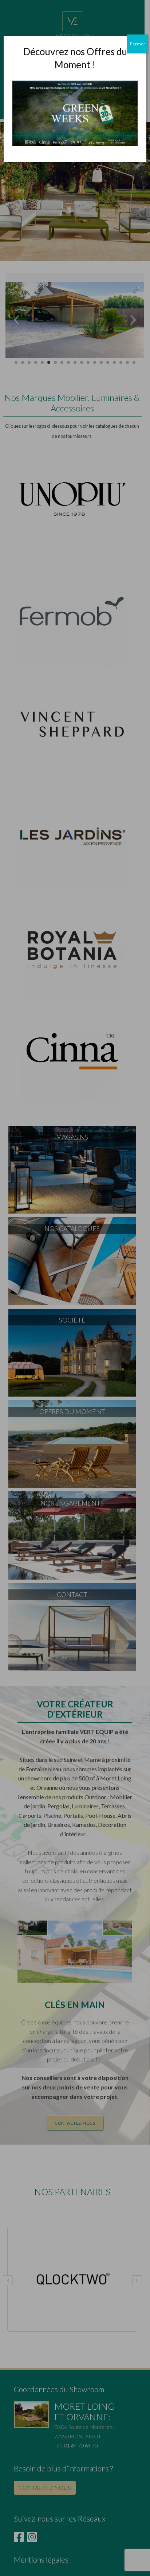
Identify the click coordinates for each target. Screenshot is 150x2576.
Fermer (138, 44)
